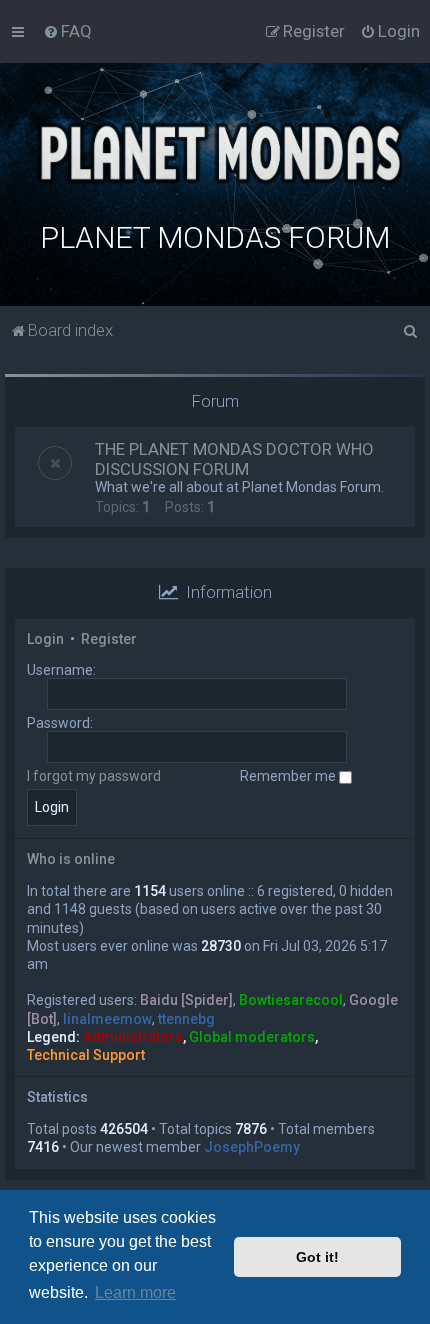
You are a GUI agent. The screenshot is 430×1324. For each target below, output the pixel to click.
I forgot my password (94, 776)
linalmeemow (107, 1019)
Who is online (71, 859)
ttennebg (186, 1019)
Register (109, 639)
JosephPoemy (252, 1147)
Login (45, 639)
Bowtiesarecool (291, 1000)
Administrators (133, 1037)
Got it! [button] (317, 1257)
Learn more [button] (135, 1292)
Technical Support (86, 1055)
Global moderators (252, 1037)
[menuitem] (67, 31)
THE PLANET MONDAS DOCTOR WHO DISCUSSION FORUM (234, 459)
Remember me (289, 776)
